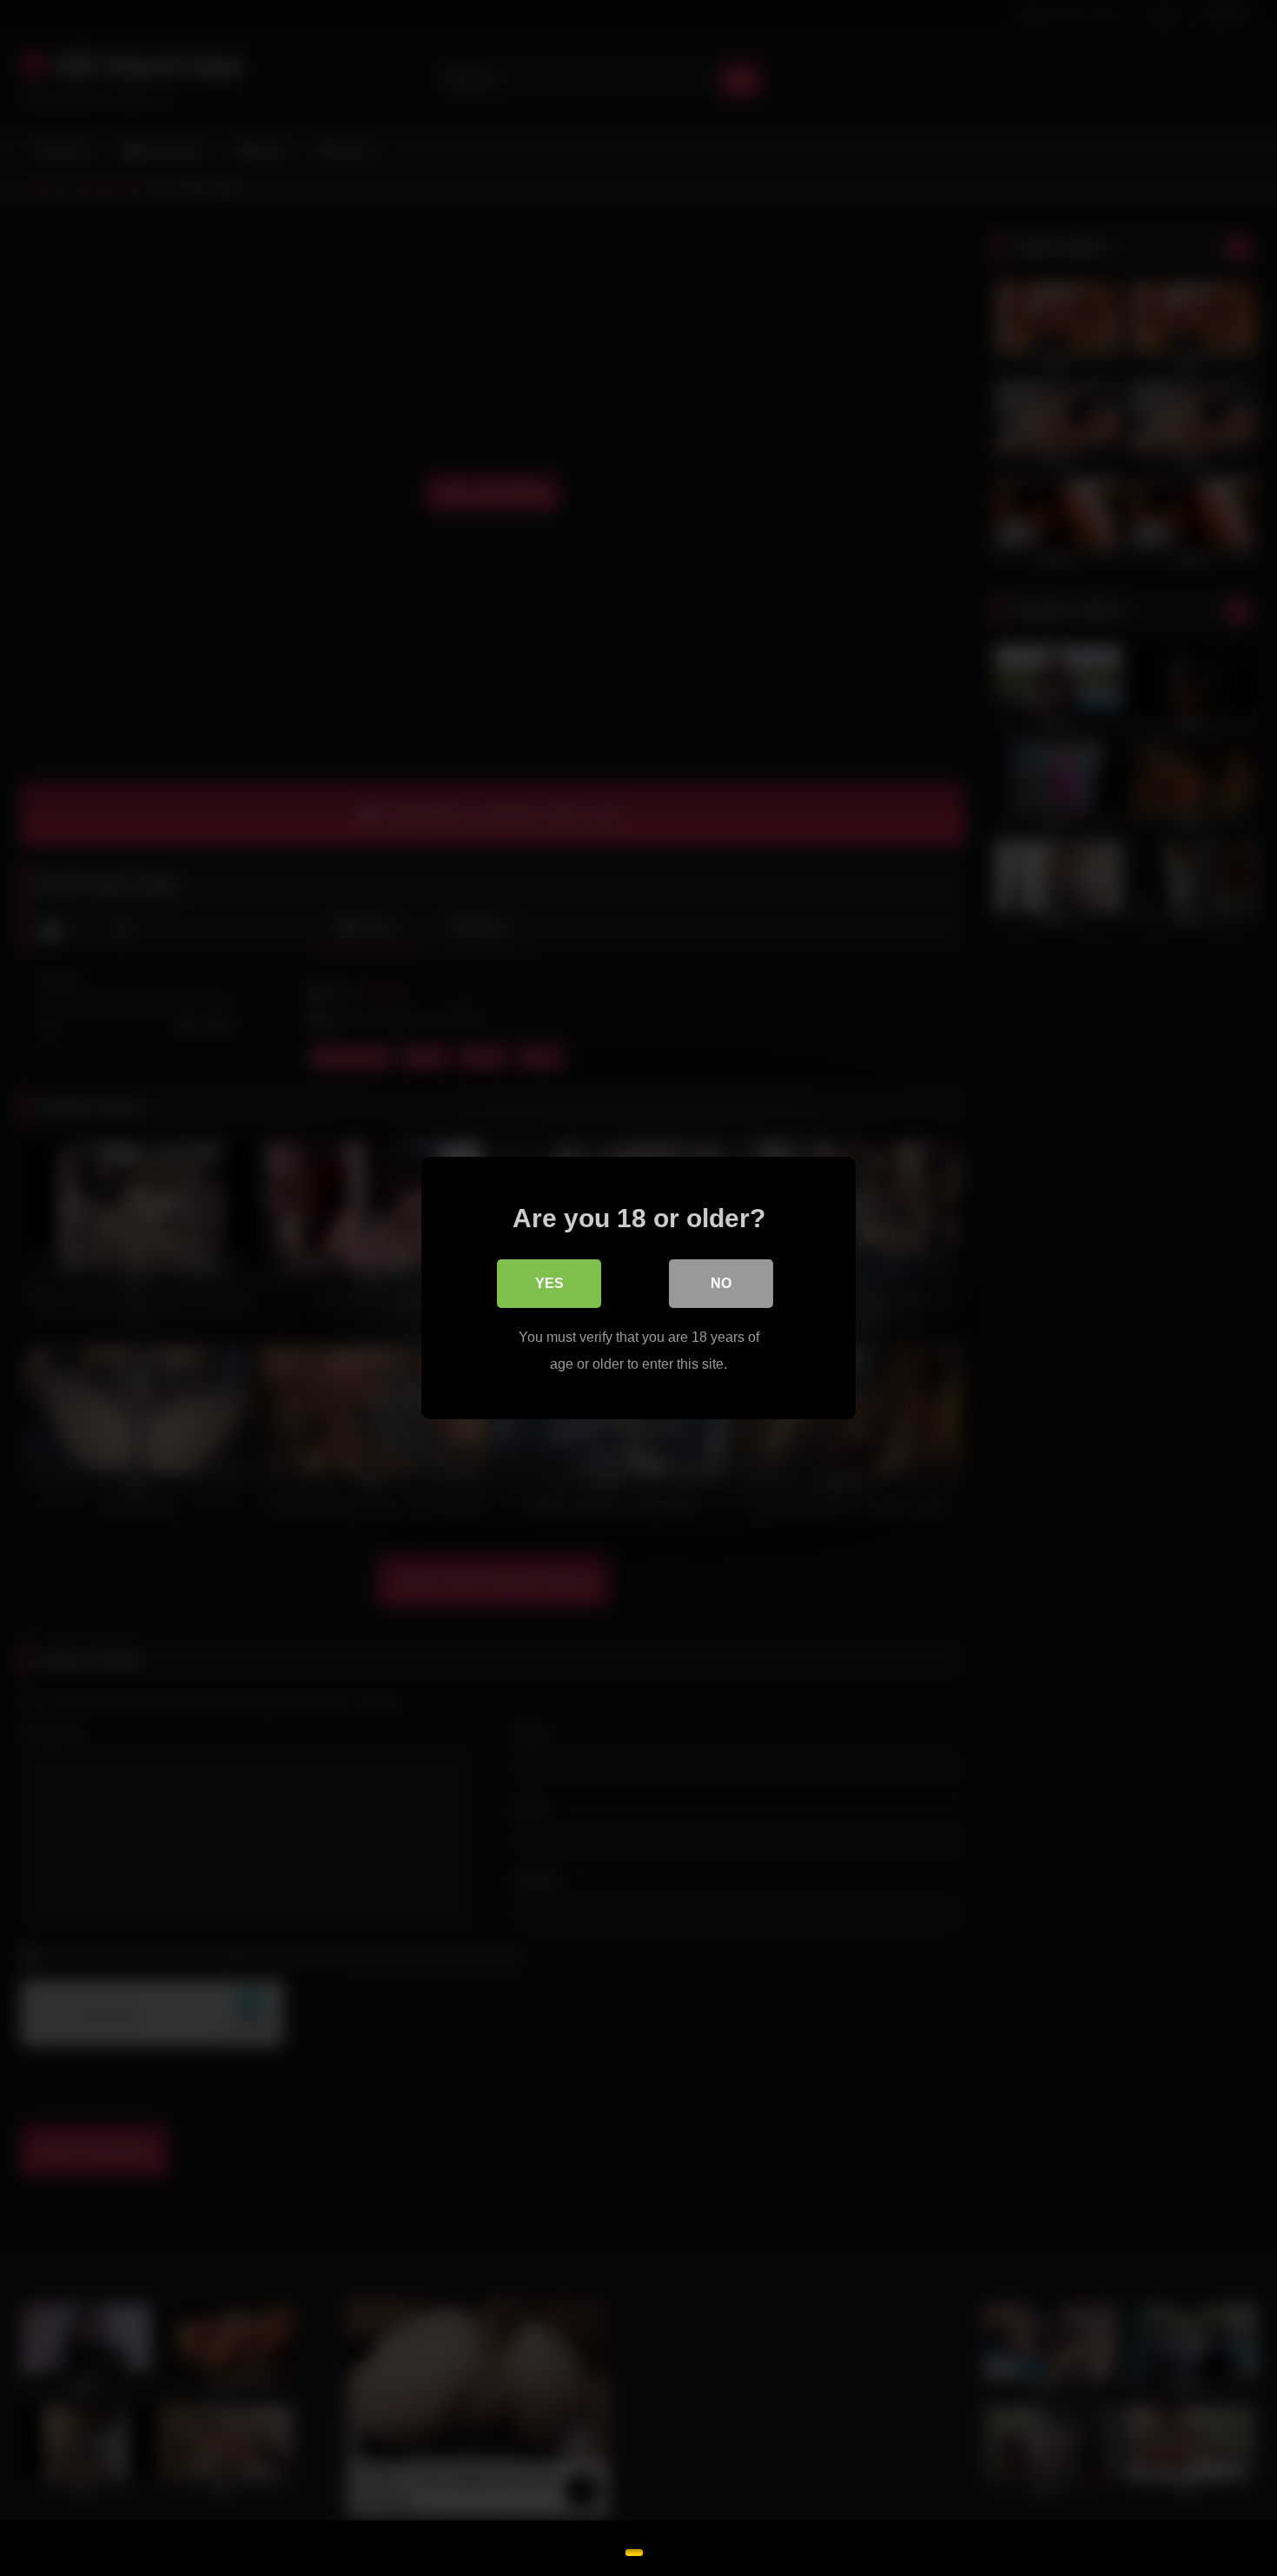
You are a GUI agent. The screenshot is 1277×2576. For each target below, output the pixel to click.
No (721, 1283)
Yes (549, 1283)
